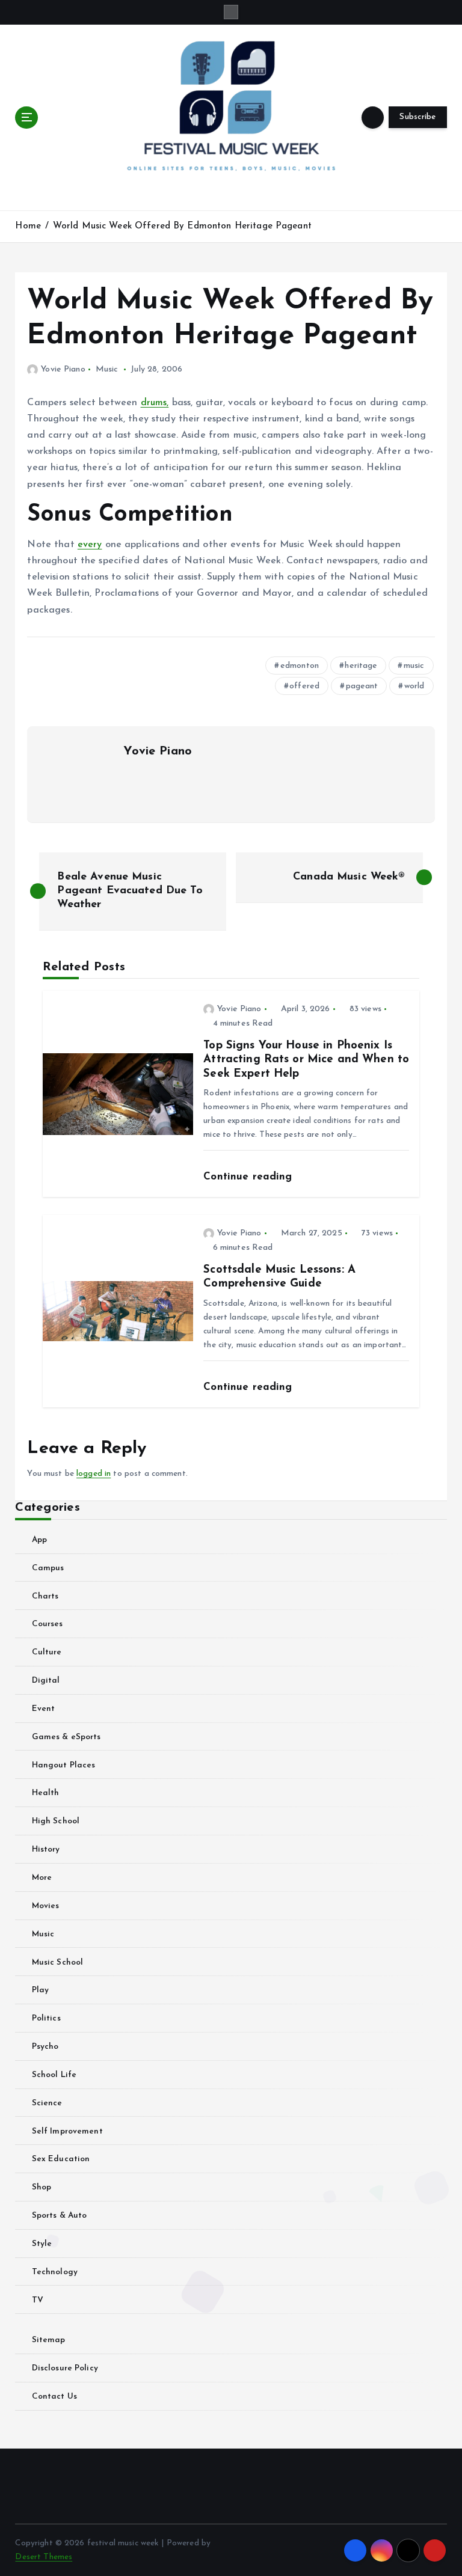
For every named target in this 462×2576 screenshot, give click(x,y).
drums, (155, 403)
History (46, 1849)
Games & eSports (66, 1737)
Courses (47, 1624)
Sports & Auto (59, 2216)
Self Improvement (67, 2131)
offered (304, 686)
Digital (46, 1681)
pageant (362, 686)
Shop (42, 2187)
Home (28, 226)
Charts (45, 1596)
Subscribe (417, 117)
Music (107, 369)
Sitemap (48, 2340)
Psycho (45, 2047)
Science (47, 2103)
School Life (54, 2075)
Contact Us (54, 2397)
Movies (45, 1906)
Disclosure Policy (65, 2368)
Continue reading (249, 1177)
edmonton (300, 666)
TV (37, 2300)
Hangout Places (63, 1765)
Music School (57, 1963)
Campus (48, 1568)
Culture (47, 1652)
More (42, 1878)
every (90, 545)
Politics (46, 2018)
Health (45, 1793)
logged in (94, 1474)
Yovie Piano (63, 369)
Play (40, 1990)
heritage (361, 666)
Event (43, 1709)
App (39, 1540)
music (414, 666)
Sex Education (61, 2159)
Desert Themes (44, 2557)
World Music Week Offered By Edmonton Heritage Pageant (182, 226)
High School (56, 1821)
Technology (55, 2272)
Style (42, 2244)
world (414, 686)
